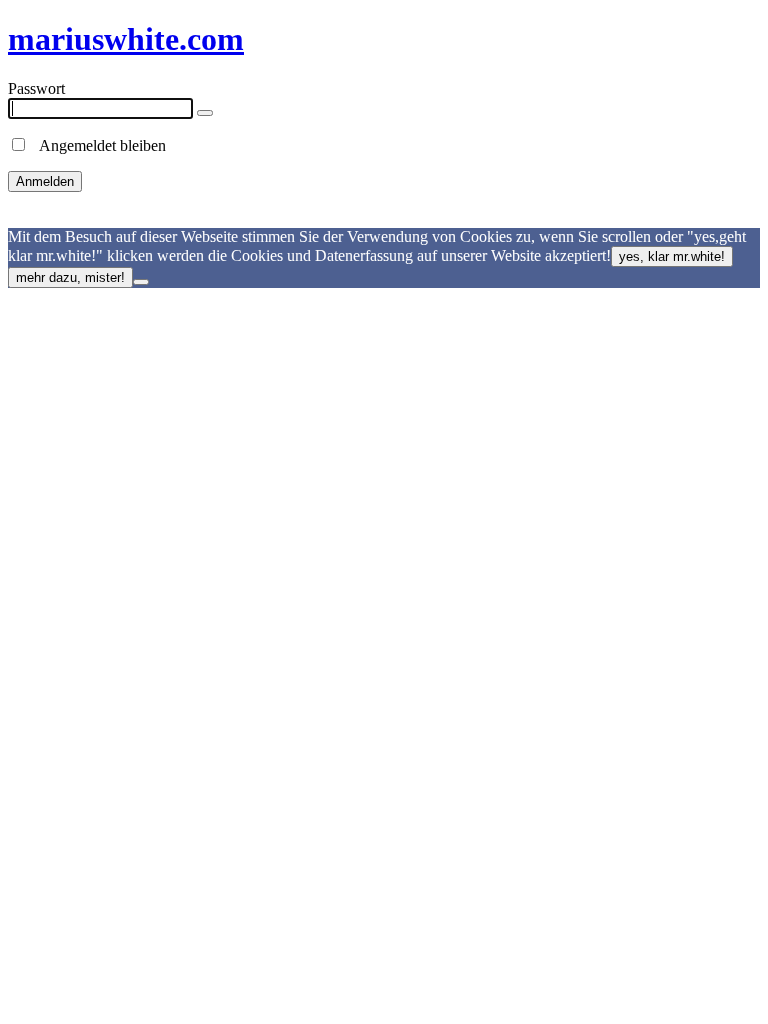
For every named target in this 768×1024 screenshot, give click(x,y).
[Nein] (141, 282)
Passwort (36, 88)
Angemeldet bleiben (97, 145)
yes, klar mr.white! (672, 256)
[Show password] (205, 113)
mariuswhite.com (126, 39)
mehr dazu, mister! (70, 277)
